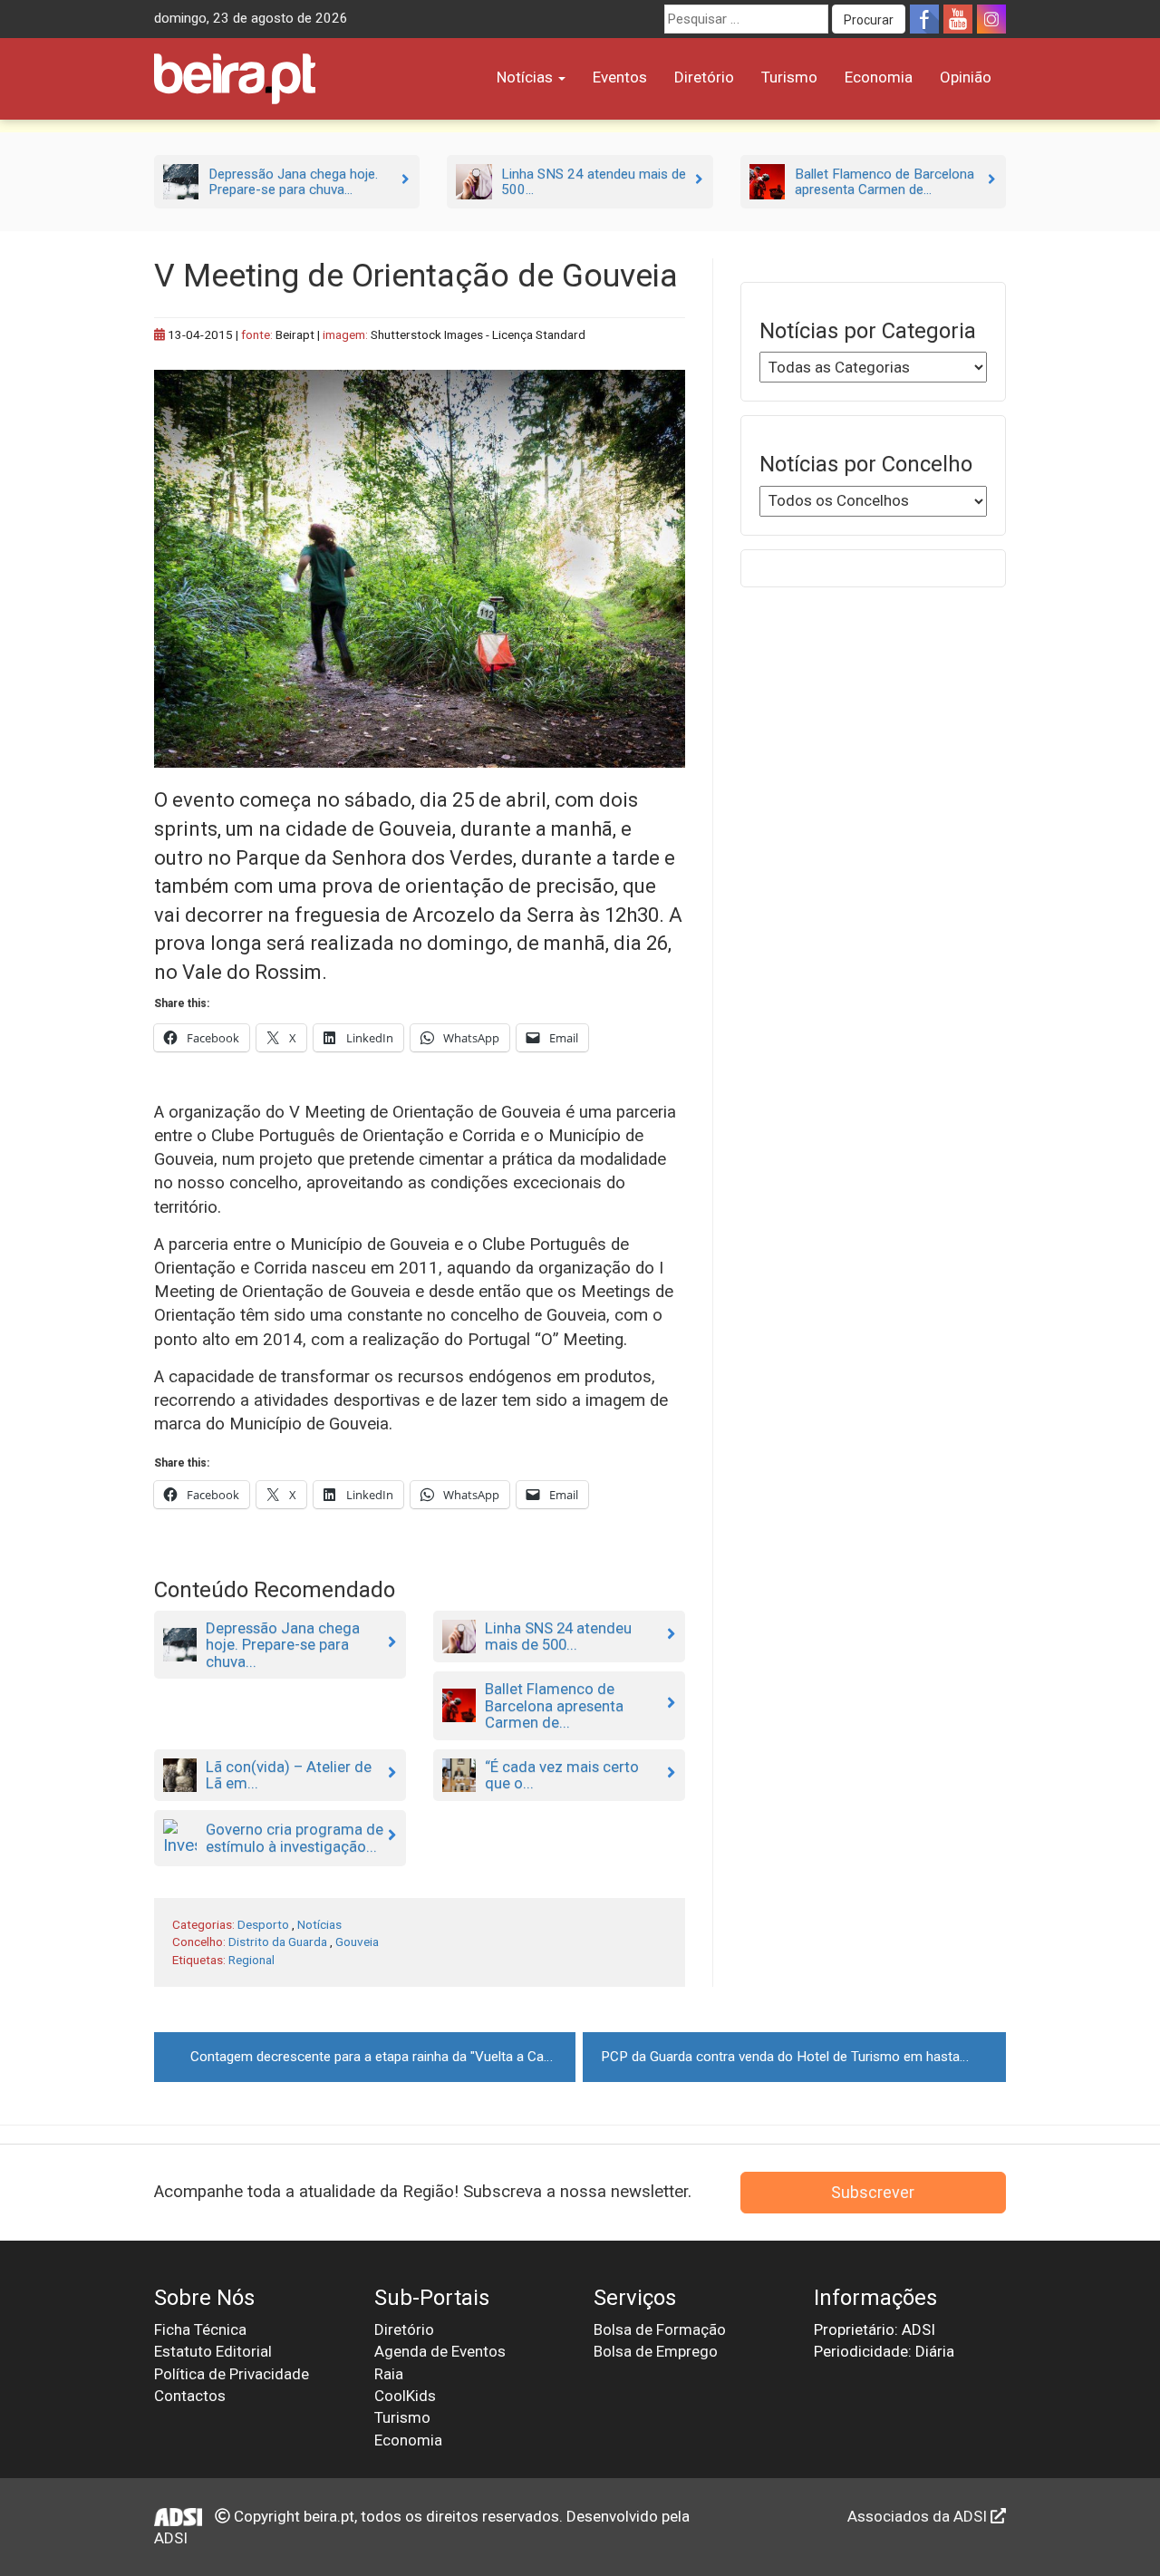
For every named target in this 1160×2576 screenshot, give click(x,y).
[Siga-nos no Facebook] (924, 19)
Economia (879, 77)
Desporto (263, 1924)
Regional (251, 1960)
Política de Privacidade (232, 2374)
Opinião (966, 77)
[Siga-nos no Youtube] (958, 19)
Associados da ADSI (919, 2516)
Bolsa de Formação (660, 2329)
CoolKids (405, 2396)
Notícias (527, 77)
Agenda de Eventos (440, 2351)
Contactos (190, 2396)
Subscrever (873, 2192)
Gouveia (357, 1942)
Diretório (704, 77)
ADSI (171, 2538)
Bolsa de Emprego (656, 2351)
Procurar (869, 20)
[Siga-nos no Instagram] (991, 19)
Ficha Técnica (200, 2329)
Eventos (620, 77)
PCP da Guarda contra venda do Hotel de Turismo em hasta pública (803, 2057)
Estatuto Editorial (213, 2351)
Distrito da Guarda (278, 1942)
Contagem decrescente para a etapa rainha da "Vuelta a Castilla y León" (383, 2057)
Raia (389, 2374)
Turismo (789, 77)
